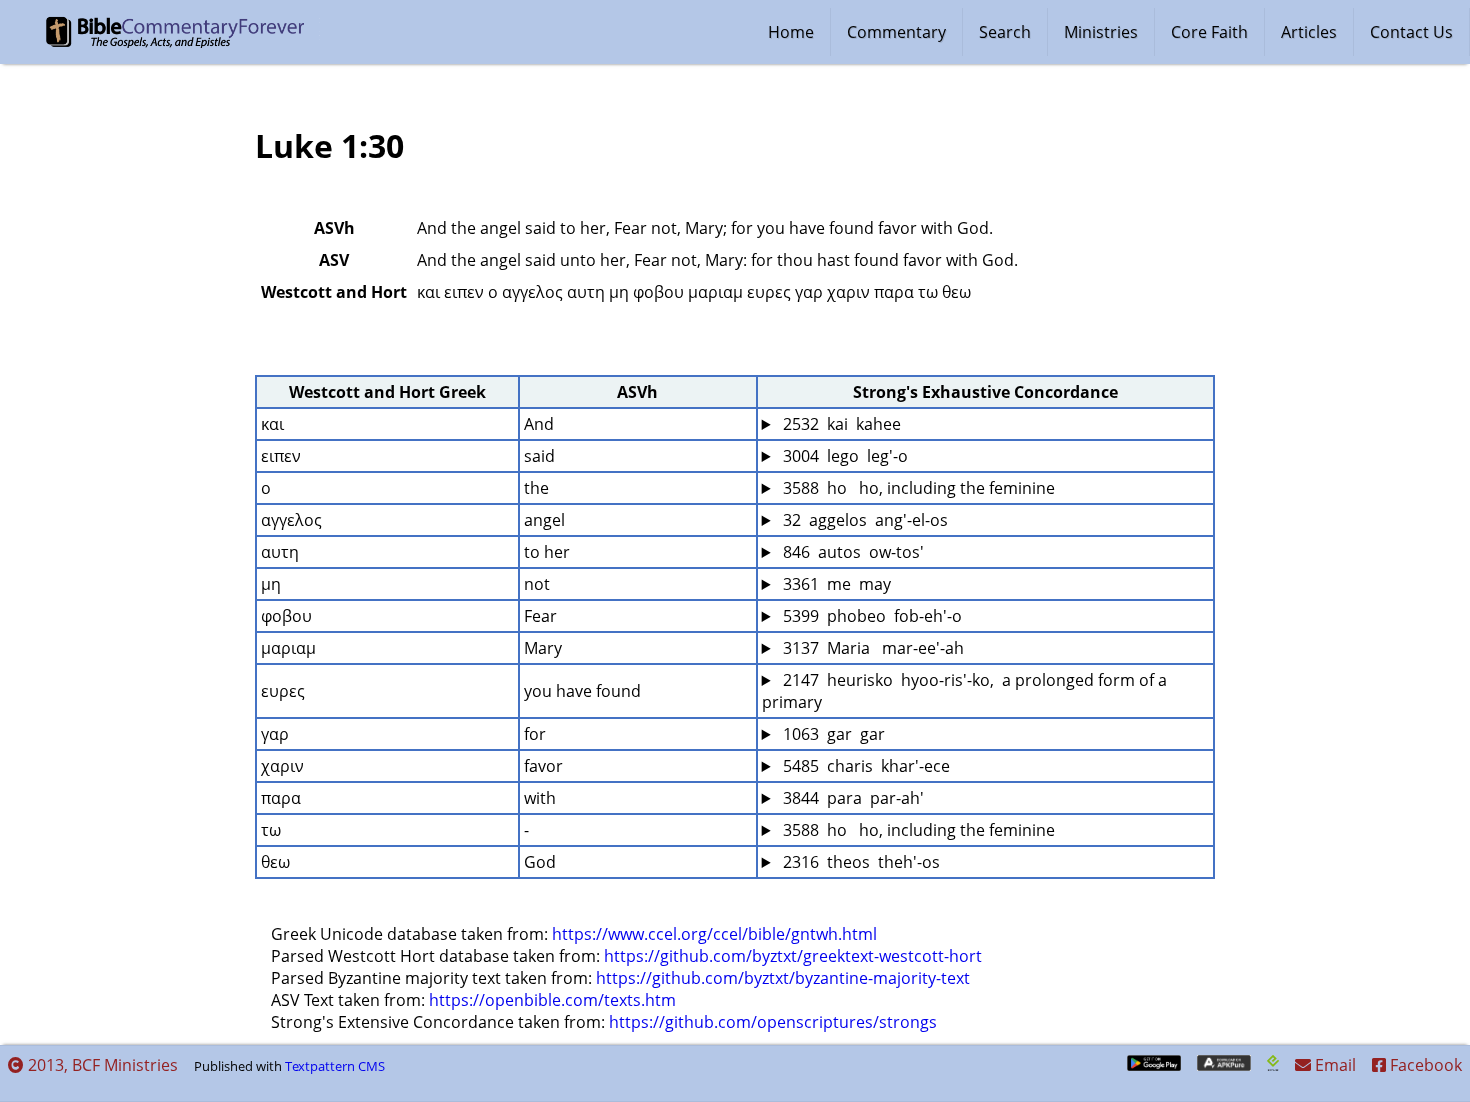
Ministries (1101, 32)
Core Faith (1209, 32)
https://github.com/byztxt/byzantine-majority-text (783, 978)
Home (791, 32)
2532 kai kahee (840, 424)
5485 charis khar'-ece (864, 766)
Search (1005, 32)
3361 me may (835, 584)
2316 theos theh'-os (859, 862)
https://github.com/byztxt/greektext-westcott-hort (793, 956)
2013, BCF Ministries (101, 1065)
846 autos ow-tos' (851, 552)
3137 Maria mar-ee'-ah (871, 648)
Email (1333, 1065)
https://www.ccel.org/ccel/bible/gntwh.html (714, 934)
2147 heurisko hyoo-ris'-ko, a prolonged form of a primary (966, 691)
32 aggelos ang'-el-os (863, 520)
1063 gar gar (832, 734)
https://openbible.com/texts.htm (552, 1000)
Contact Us (1411, 32)
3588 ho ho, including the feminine (917, 488)
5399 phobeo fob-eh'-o (870, 616)
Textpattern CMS (335, 1066)
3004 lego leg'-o (843, 456)
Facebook (1424, 1065)
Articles (1309, 32)
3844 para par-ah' (851, 798)
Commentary (896, 32)
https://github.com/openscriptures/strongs (773, 1022)
